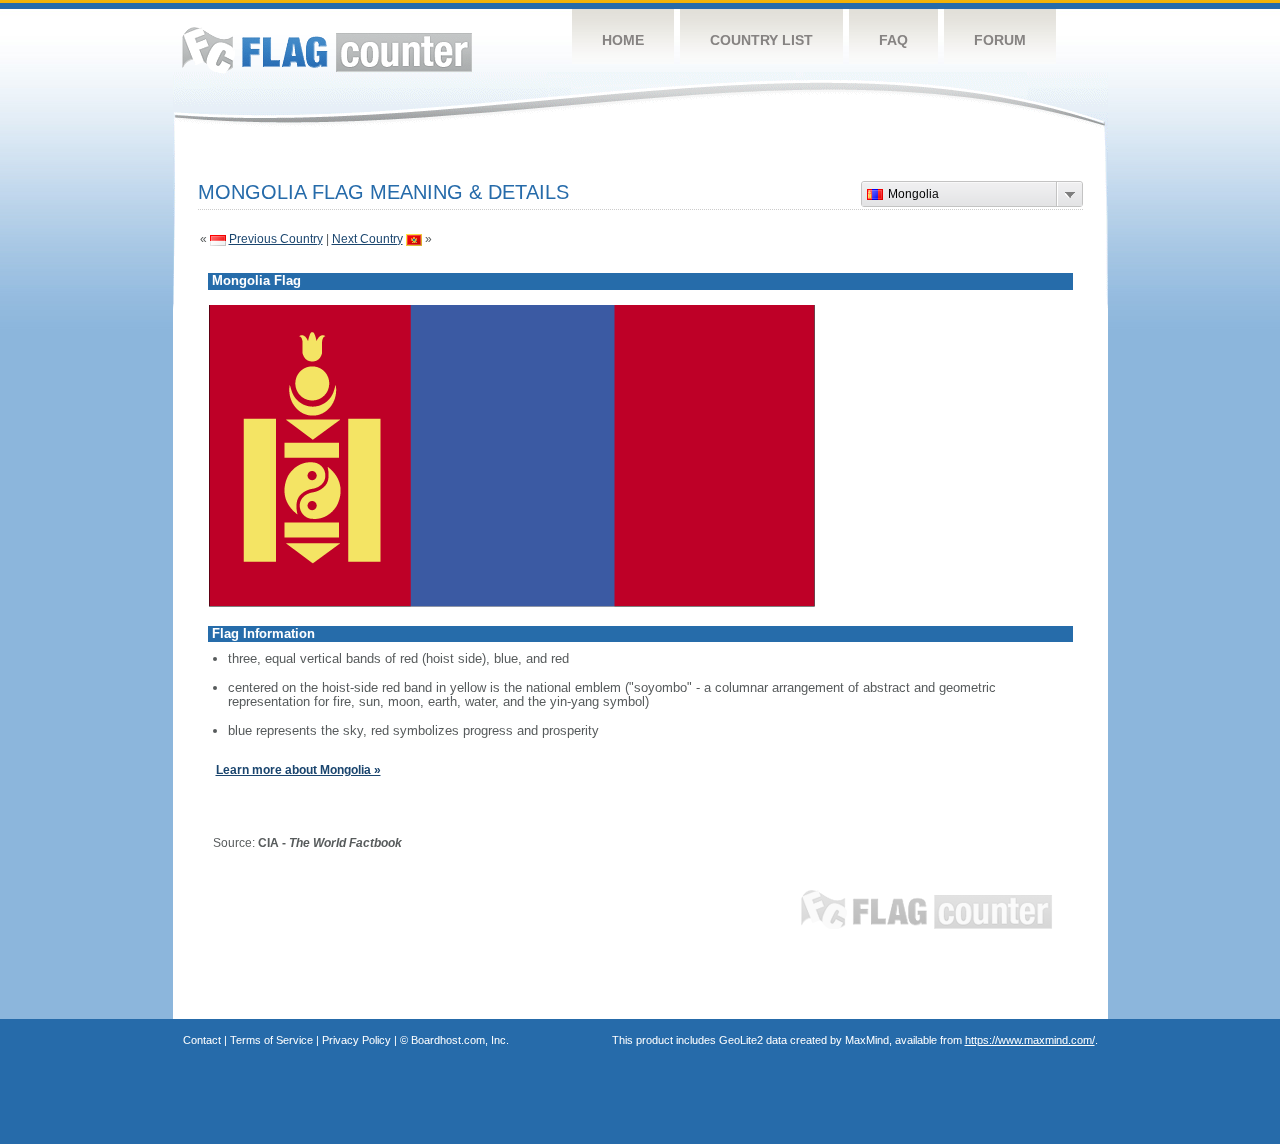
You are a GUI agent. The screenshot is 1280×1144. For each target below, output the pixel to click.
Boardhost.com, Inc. (460, 1040)
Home (623, 40)
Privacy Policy (356, 1040)
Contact (202, 1040)
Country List (761, 40)
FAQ (893, 40)
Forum (1000, 40)
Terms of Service (271, 1040)
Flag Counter (327, 49)
